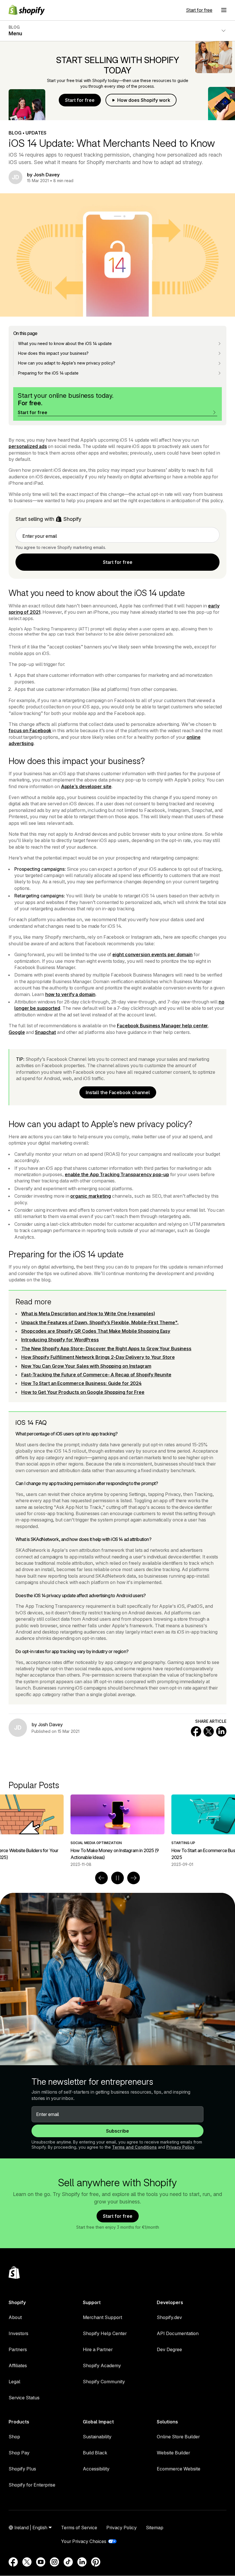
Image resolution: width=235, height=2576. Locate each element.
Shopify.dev (169, 2317)
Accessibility (96, 2469)
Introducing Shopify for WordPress (60, 1340)
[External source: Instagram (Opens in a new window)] (54, 2562)
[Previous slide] (101, 1878)
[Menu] (224, 10)
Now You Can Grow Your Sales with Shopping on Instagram (86, 1366)
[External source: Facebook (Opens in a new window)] (13, 2562)
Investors (18, 2333)
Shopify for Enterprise (32, 2485)
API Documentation (178, 2333)
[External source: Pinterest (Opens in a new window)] (96, 2562)
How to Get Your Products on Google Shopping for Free (83, 1392)
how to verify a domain (70, 994)
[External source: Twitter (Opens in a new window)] (27, 2562)
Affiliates (18, 2365)
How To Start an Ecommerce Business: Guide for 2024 (81, 1383)
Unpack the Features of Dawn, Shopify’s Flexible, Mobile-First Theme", (100, 1322)
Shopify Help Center (105, 2333)
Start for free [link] (118, 562)
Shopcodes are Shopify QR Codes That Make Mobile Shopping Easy (96, 1331)
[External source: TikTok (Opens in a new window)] (68, 2562)
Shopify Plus (22, 2469)
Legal (14, 2382)
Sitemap (155, 2528)
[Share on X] (209, 1731)
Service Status (24, 2398)
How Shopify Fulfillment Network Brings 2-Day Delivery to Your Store (98, 1357)
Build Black (95, 2453)
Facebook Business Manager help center (162, 1026)
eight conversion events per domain (152, 954)
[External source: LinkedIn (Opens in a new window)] (82, 2562)
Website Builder (173, 2453)
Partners (18, 2349)
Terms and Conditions (134, 2147)
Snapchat (45, 1032)
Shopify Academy (102, 2365)
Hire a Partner (98, 2349)
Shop (14, 2437)
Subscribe (117, 2131)
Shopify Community (104, 2382)
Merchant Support (102, 2317)
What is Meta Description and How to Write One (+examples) (88, 1314)
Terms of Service (79, 2528)
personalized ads (28, 446)
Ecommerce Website (179, 2469)
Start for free (199, 10)
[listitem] (117, 1831)
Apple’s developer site (86, 786)
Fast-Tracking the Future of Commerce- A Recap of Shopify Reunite (96, 1375)
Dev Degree (169, 2349)
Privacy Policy (180, 2147)
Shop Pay (19, 2453)
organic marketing (90, 1196)
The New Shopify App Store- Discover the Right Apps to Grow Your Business (106, 1349)
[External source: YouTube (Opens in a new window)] (41, 2562)
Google (17, 1032)
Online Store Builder (178, 2437)
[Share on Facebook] (196, 1731)
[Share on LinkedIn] (221, 1731)
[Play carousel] (117, 1878)
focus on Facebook (30, 730)
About (15, 2317)
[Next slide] (134, 1878)
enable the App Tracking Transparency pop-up (117, 1174)
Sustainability (97, 2437)
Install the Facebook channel (118, 1092)
